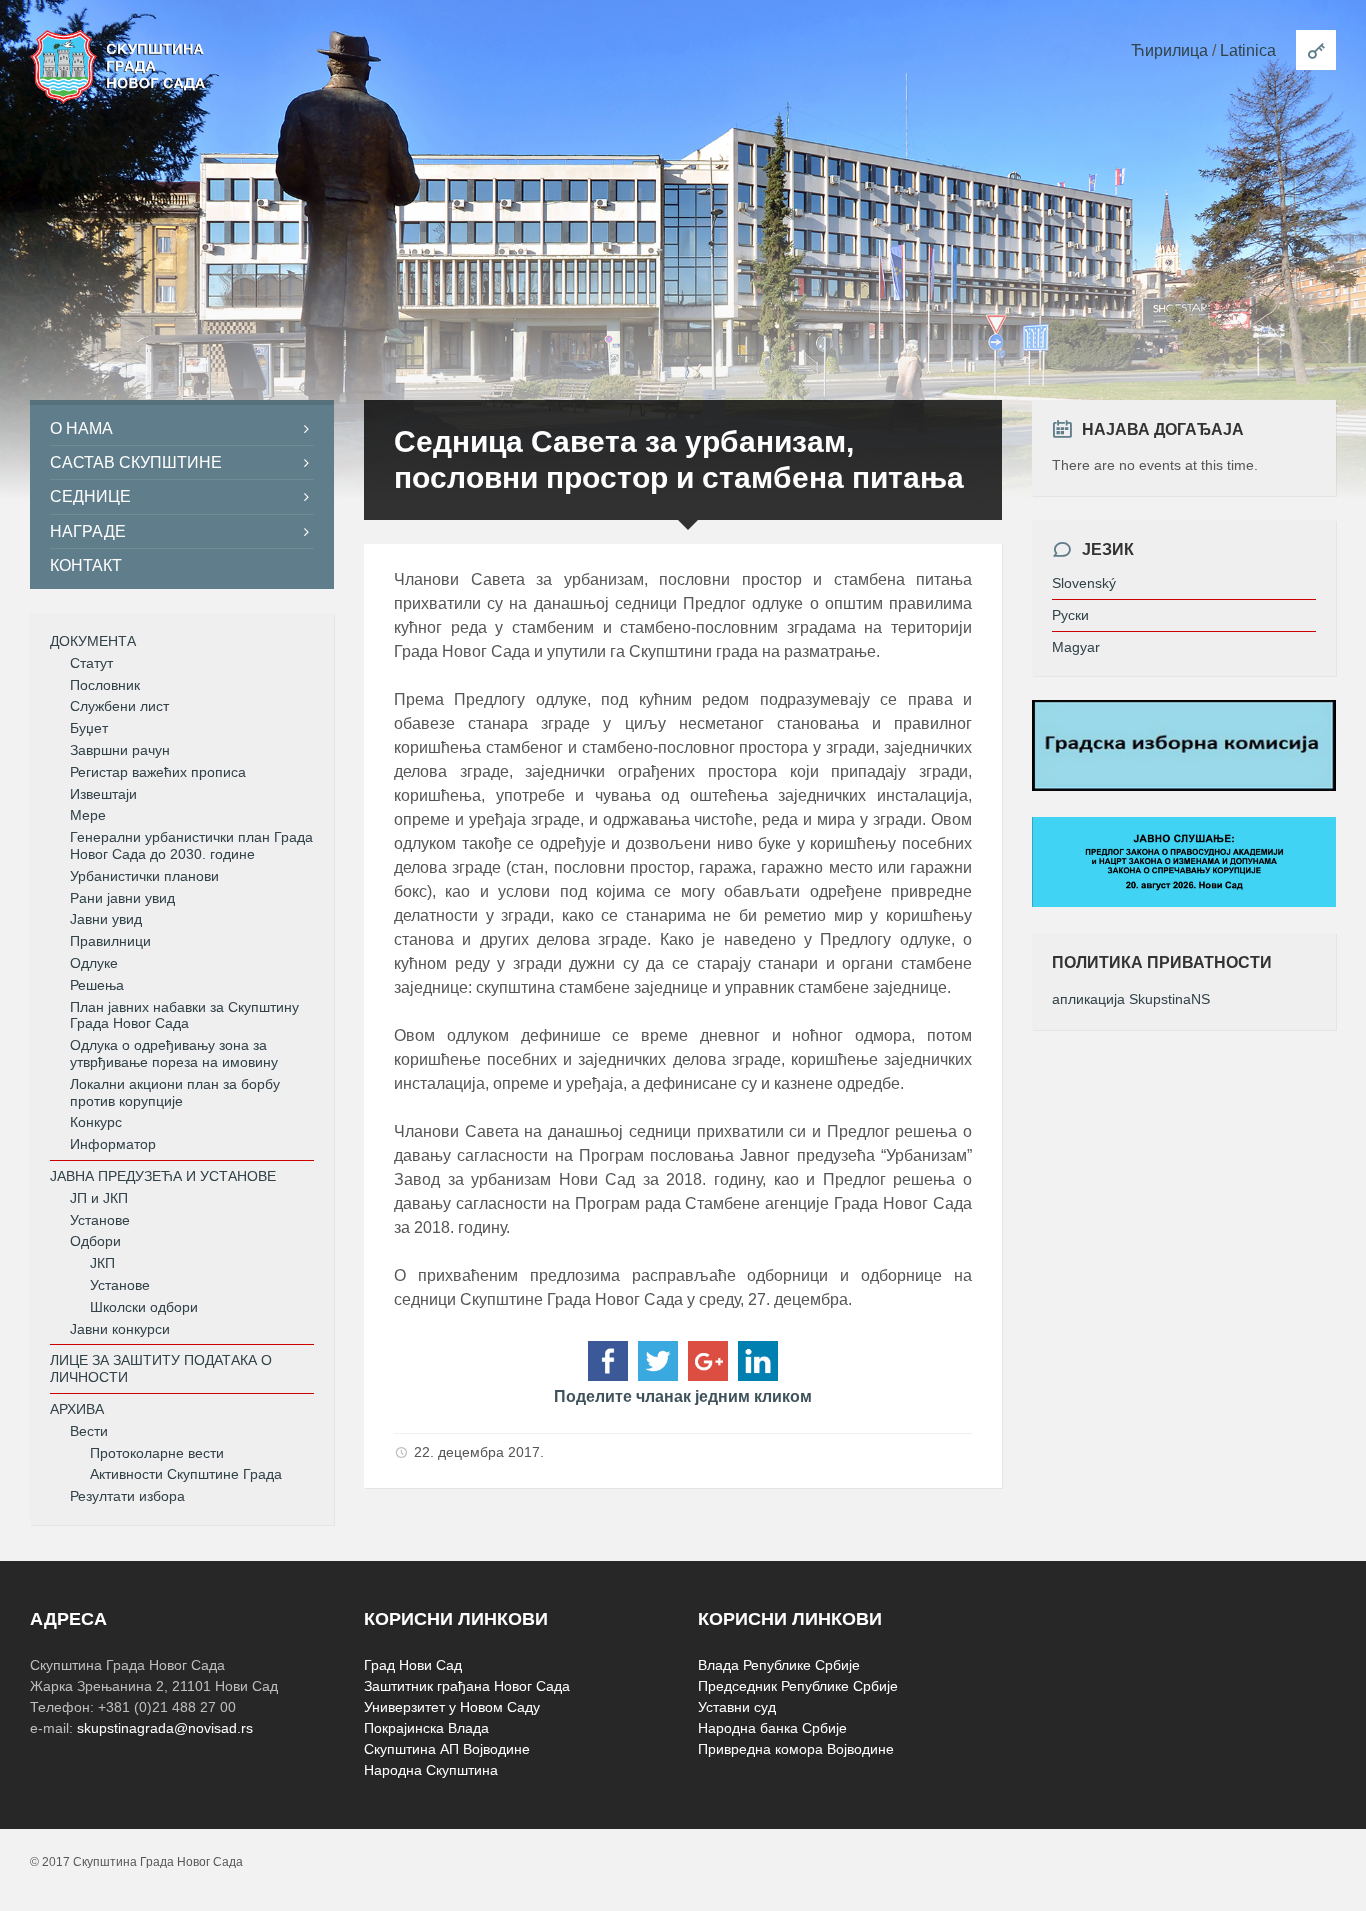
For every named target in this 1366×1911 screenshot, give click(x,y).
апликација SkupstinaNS (1131, 999)
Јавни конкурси (120, 1329)
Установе (100, 1220)
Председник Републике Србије (798, 1686)
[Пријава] (1316, 50)
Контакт (86, 565)
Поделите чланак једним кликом (683, 1396)
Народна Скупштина (431, 1770)
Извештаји (103, 794)
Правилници (110, 941)
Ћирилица (1169, 50)
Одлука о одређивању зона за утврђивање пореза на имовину (174, 1053)
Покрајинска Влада (426, 1728)
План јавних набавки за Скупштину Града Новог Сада (184, 1015)
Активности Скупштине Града (186, 1474)
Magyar (1076, 647)
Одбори (95, 1241)
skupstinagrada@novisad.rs (165, 1728)
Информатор (113, 1144)
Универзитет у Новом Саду (452, 1707)
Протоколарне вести (157, 1453)
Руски (1070, 615)
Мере (88, 815)
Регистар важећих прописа (158, 772)
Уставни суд (737, 1707)
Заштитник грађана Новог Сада (467, 1686)
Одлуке (94, 963)
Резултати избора (127, 1496)
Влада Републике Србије (779, 1665)
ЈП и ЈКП (99, 1198)
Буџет (89, 728)
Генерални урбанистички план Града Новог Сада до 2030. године (191, 845)
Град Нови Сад (413, 1665)
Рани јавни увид (122, 898)
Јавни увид (106, 919)
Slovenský (1084, 583)
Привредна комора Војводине (796, 1749)
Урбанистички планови (144, 876)
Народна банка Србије (772, 1728)
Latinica (1248, 50)
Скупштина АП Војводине (447, 1749)
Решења (97, 985)
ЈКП (102, 1263)
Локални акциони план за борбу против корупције (175, 1092)
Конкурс (96, 1122)
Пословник (105, 685)
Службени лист (119, 706)
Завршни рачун (120, 750)
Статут (91, 663)
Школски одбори (144, 1307)
